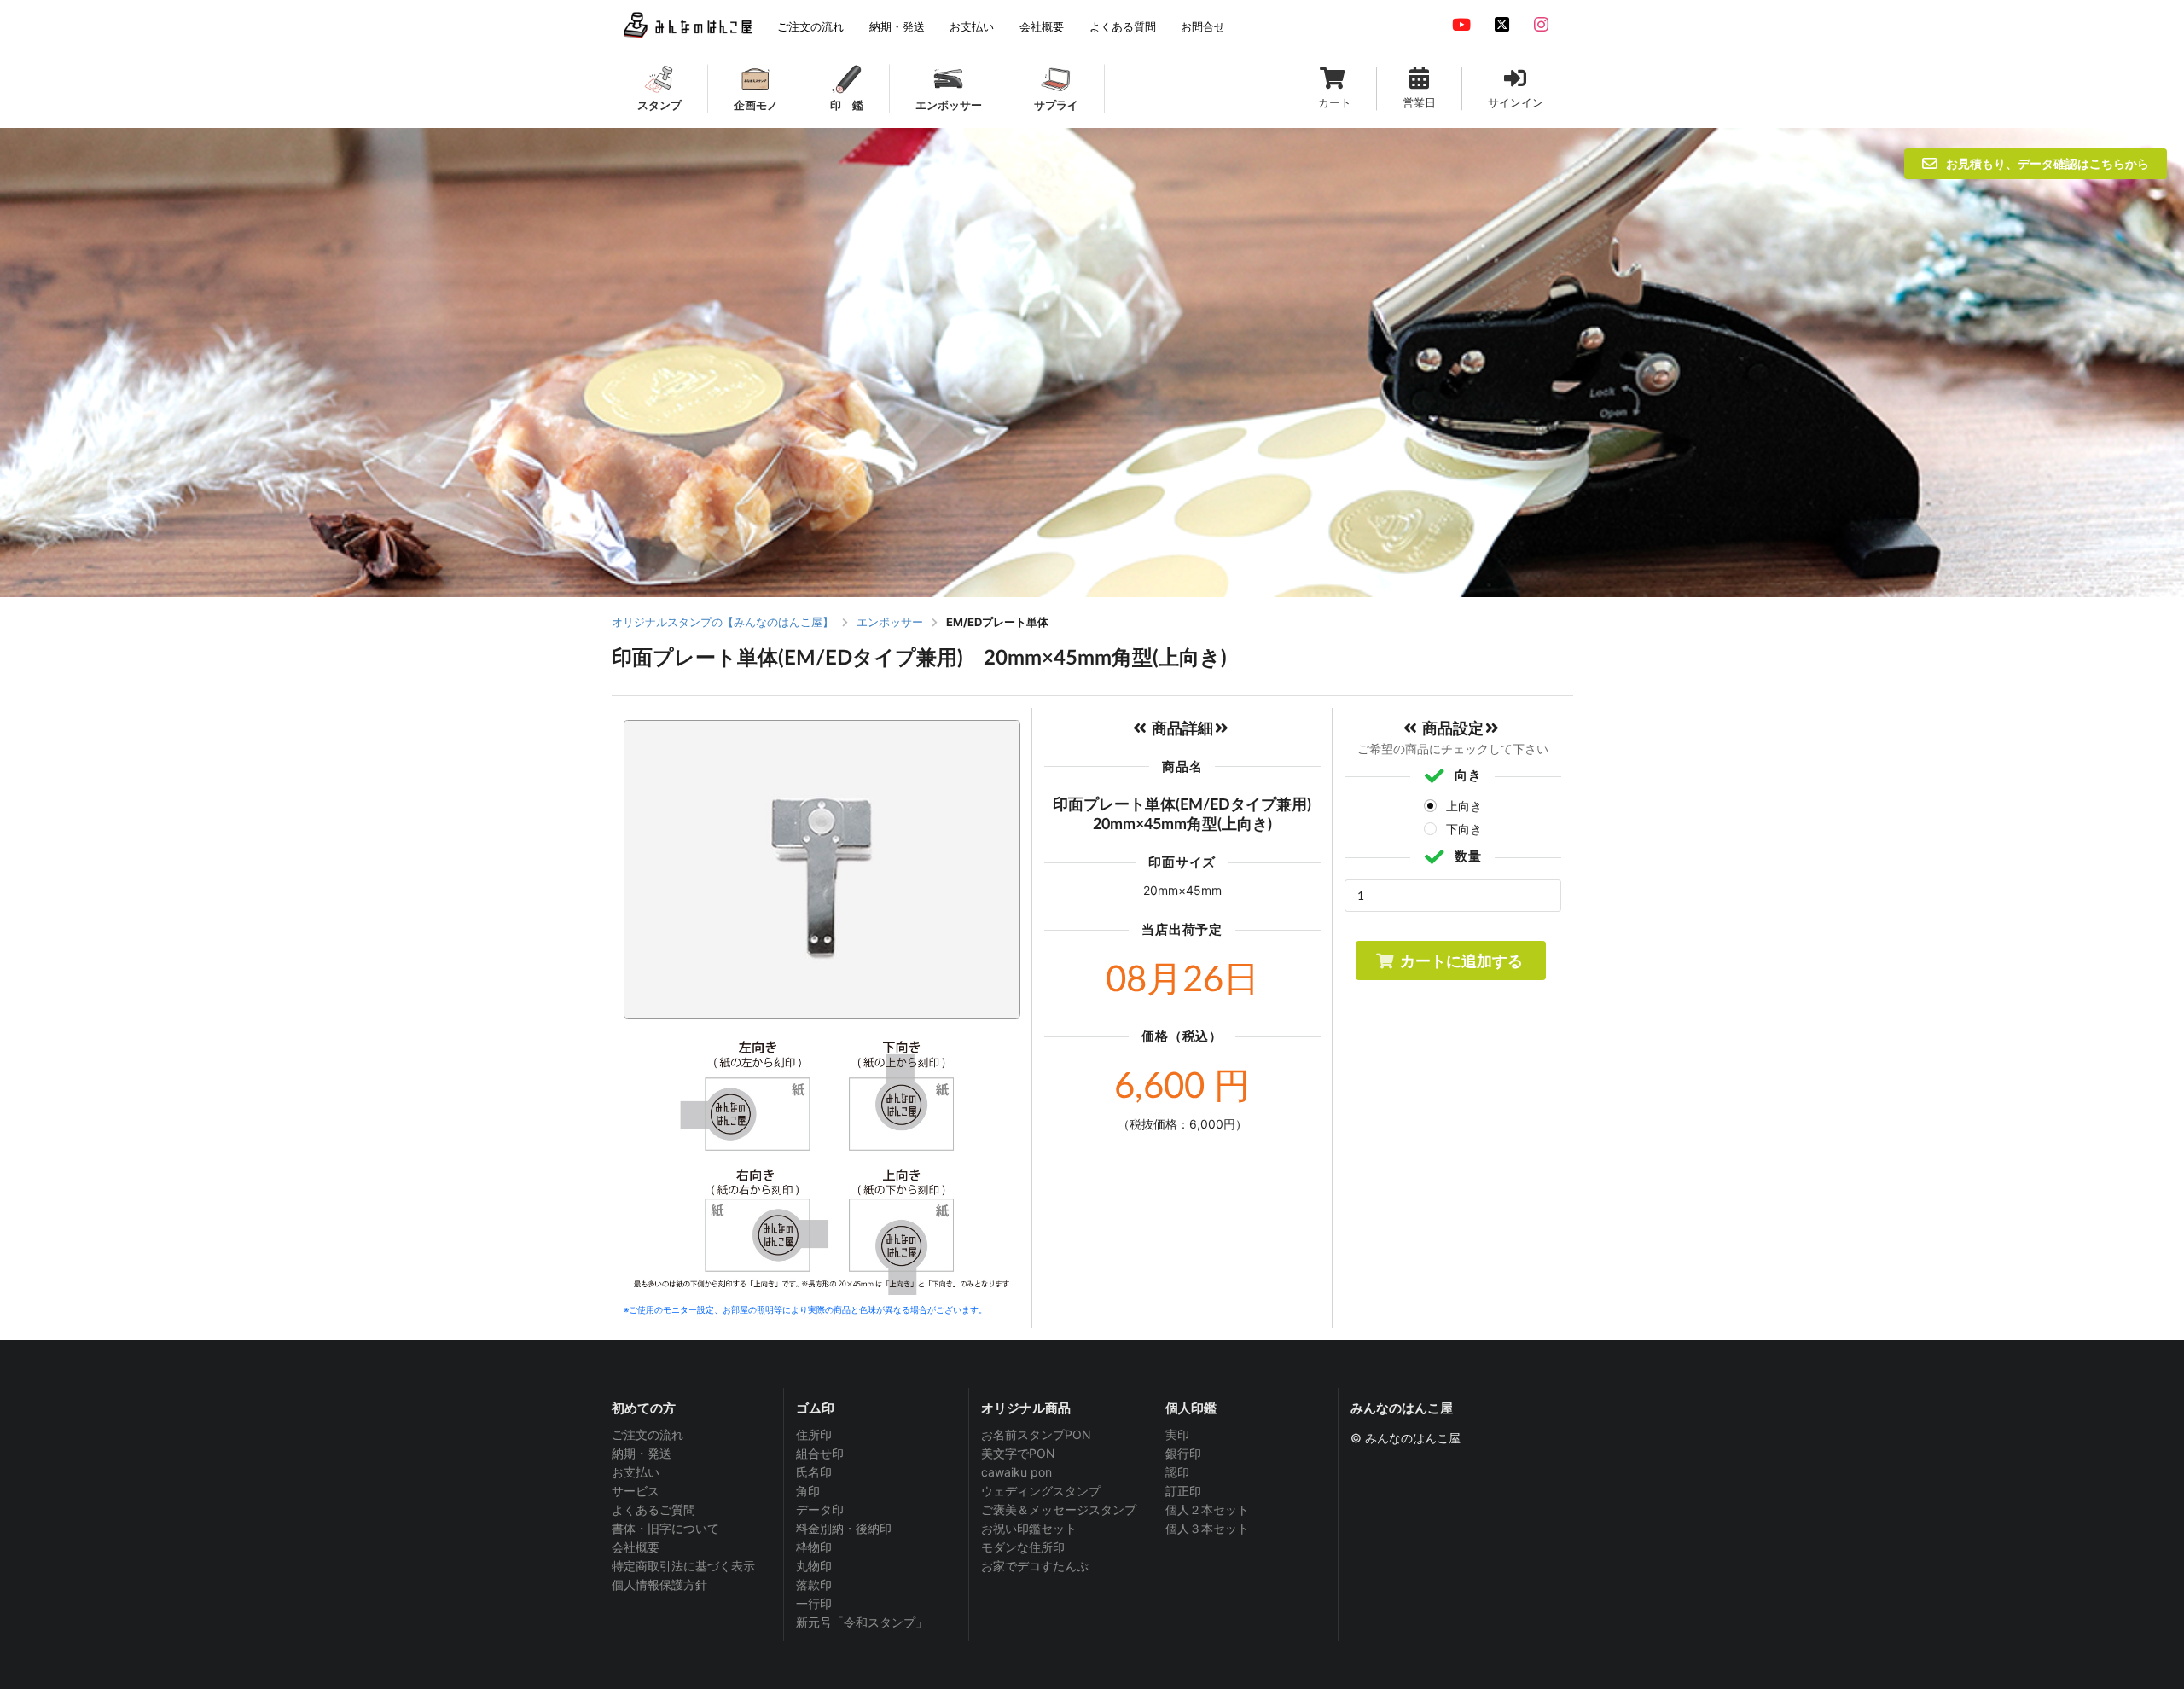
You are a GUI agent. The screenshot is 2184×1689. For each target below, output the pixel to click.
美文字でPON (1018, 1453)
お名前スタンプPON (1036, 1435)
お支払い (636, 1472)
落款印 (814, 1585)
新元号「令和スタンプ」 (862, 1622)
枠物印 (814, 1547)
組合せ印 (820, 1453)
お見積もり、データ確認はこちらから (2047, 163)
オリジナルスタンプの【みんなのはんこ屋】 (723, 622)
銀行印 (1183, 1453)
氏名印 (814, 1472)
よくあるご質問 (653, 1509)
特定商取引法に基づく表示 (683, 1566)
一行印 (814, 1603)
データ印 (820, 1509)
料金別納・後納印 (844, 1528)
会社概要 (636, 1547)
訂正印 (1183, 1491)
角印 (808, 1491)
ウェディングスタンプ (1041, 1491)
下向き (1464, 829)
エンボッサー (890, 622)
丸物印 (814, 1566)
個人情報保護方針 (659, 1585)
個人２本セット (1207, 1509)
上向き (1464, 806)
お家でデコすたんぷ (1035, 1566)
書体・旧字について (665, 1528)
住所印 (814, 1435)
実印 (1177, 1435)
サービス (636, 1491)
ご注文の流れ (648, 1435)
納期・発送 (642, 1453)
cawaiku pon (1016, 1472)
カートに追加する (1461, 961)
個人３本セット (1207, 1528)
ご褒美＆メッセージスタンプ (1059, 1509)
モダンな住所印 (1023, 1547)
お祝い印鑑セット (1029, 1528)
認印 (1177, 1472)
